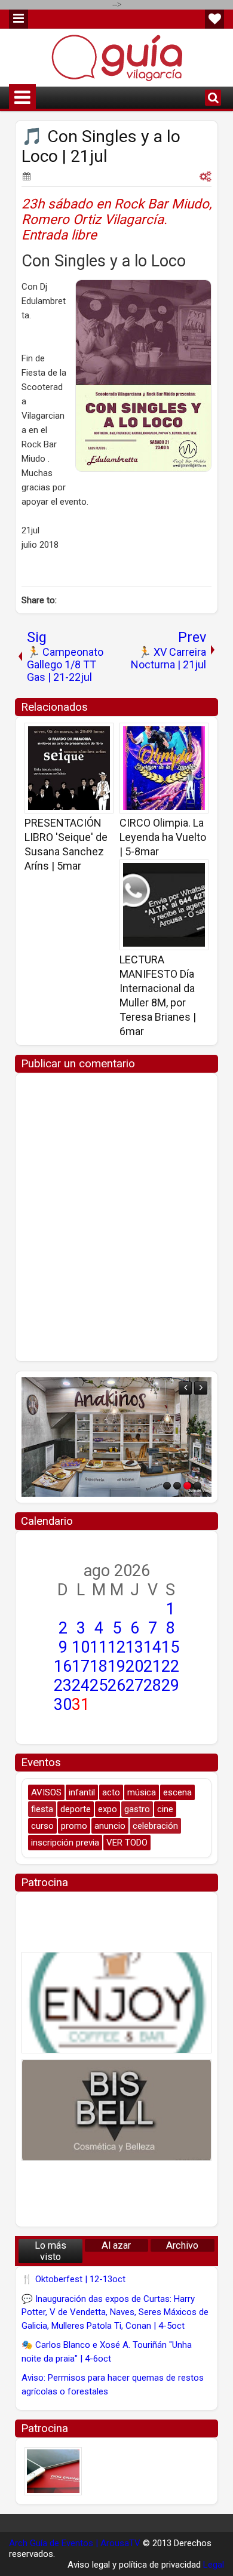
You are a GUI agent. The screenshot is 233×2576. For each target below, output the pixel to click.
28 (152, 1685)
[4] (197, 1486)
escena (177, 1792)
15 (170, 1647)
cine (165, 1809)
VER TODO (127, 1843)
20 (134, 1666)
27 (134, 1685)
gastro (137, 1809)
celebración (155, 1826)
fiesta (42, 1809)
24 (81, 1685)
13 (134, 1647)
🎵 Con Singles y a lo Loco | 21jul (101, 146)
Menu (19, 19)
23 (63, 1685)
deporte (76, 1809)
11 (99, 1647)
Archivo (182, 2245)
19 (116, 1666)
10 (81, 1647)
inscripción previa (65, 1843)
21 (152, 1666)
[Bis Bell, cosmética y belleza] (116, 2110)
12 (116, 1647)
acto (111, 1792)
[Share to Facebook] (74, 736)
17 (81, 1666)
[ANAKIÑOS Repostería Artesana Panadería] (116, 1437)
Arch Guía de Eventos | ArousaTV (75, 2543)
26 (116, 1685)
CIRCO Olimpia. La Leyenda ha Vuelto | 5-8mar (163, 837)
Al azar (116, 2245)
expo (108, 1809)
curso (42, 1826)
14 (152, 1647)
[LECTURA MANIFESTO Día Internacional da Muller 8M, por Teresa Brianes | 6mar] (164, 905)
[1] (167, 1486)
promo (74, 1826)
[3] (187, 1486)
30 (63, 1705)
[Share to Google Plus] (100, 736)
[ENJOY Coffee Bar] (116, 2003)
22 (170, 1666)
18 (99, 1666)
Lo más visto (50, 2251)
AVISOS (46, 1792)
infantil (82, 1792)
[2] (177, 1486)
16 (63, 1666)
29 (170, 1685)
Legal (214, 2565)
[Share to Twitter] (87, 736)
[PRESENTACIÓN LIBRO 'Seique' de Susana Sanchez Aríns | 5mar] (69, 768)
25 (99, 1685)
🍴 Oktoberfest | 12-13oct (73, 2279)
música (142, 1792)
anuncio (110, 1826)
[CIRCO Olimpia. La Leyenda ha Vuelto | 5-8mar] (164, 768)
